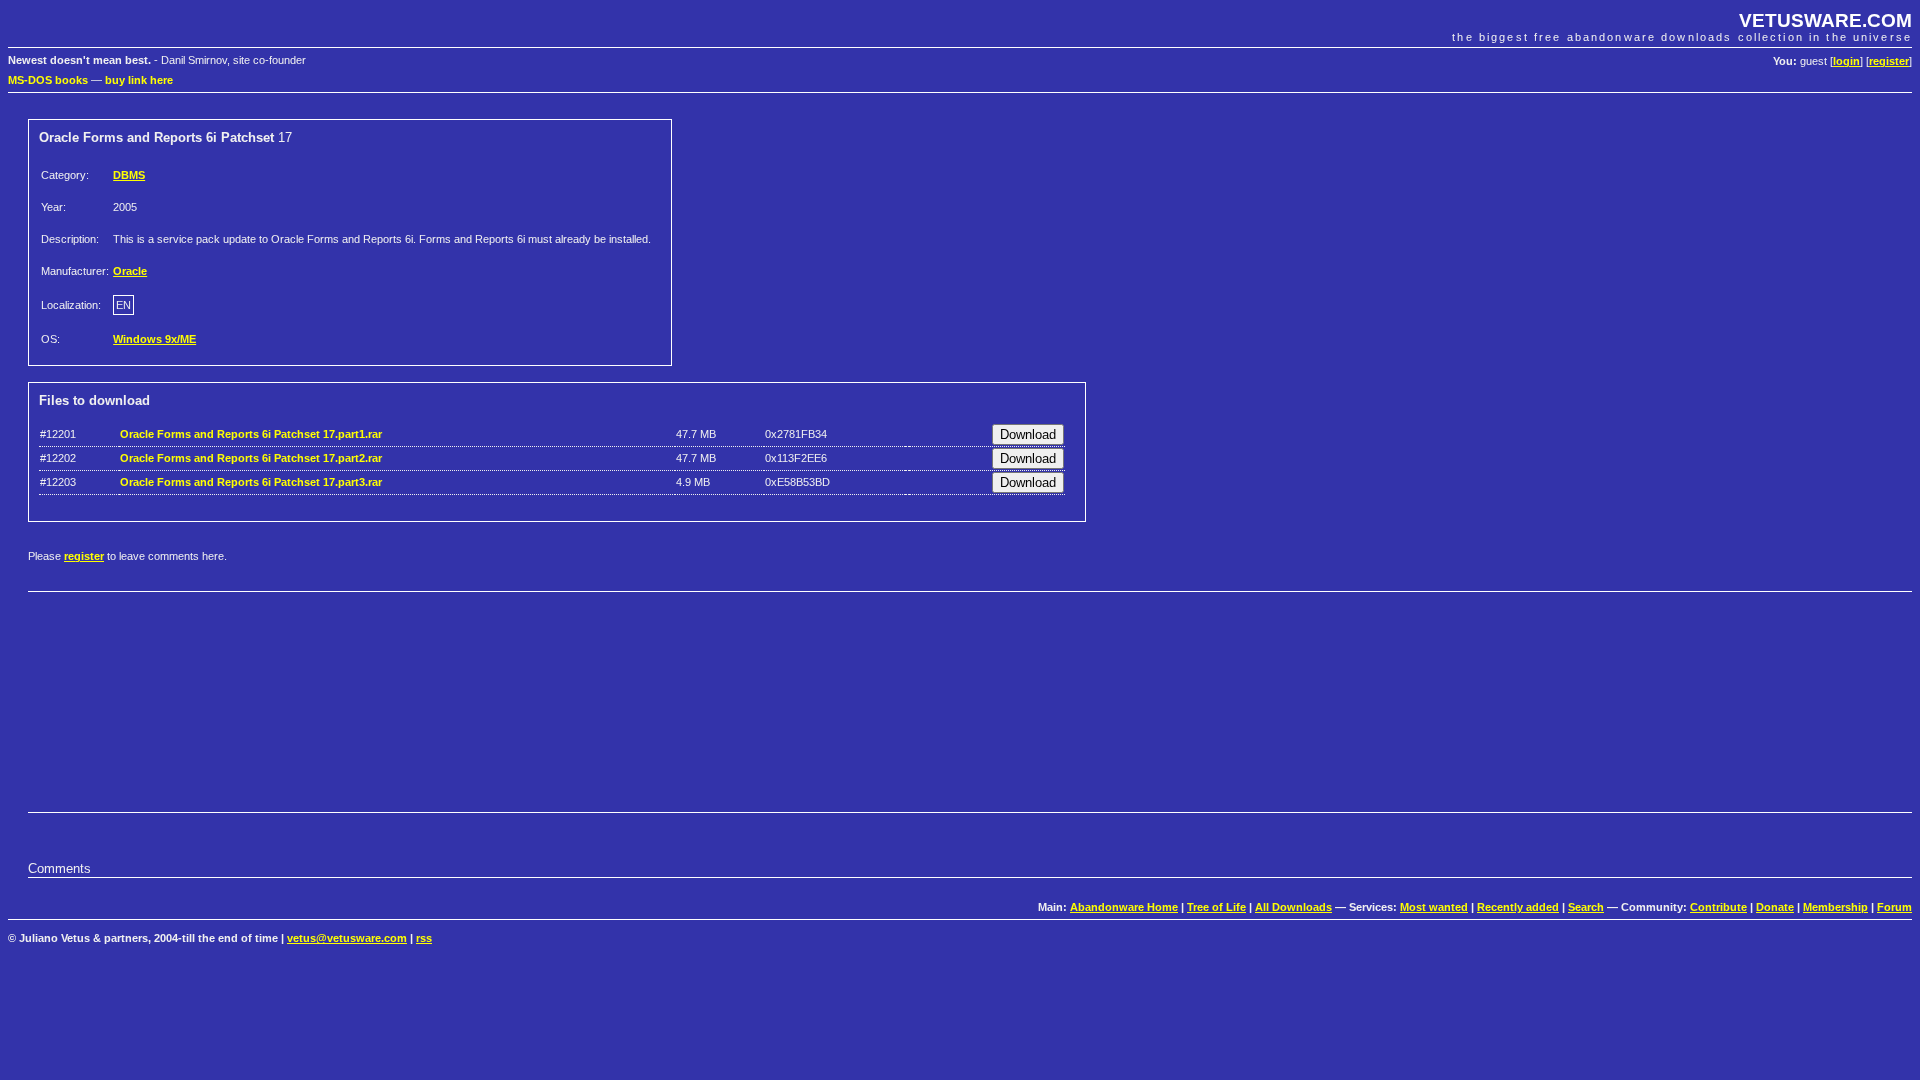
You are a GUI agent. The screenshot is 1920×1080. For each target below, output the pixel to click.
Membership (1835, 907)
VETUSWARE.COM (1825, 20)
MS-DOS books (48, 80)
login (1846, 61)
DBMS (129, 175)
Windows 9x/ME (154, 339)
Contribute (1718, 907)
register (1889, 61)
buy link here (139, 80)
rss (424, 938)
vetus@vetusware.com (347, 938)
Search (1586, 907)
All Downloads (1293, 907)
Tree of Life (1216, 907)
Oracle (130, 271)
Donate (1775, 907)
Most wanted (1434, 907)
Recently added (1518, 907)
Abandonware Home (1124, 907)
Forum (1894, 907)
